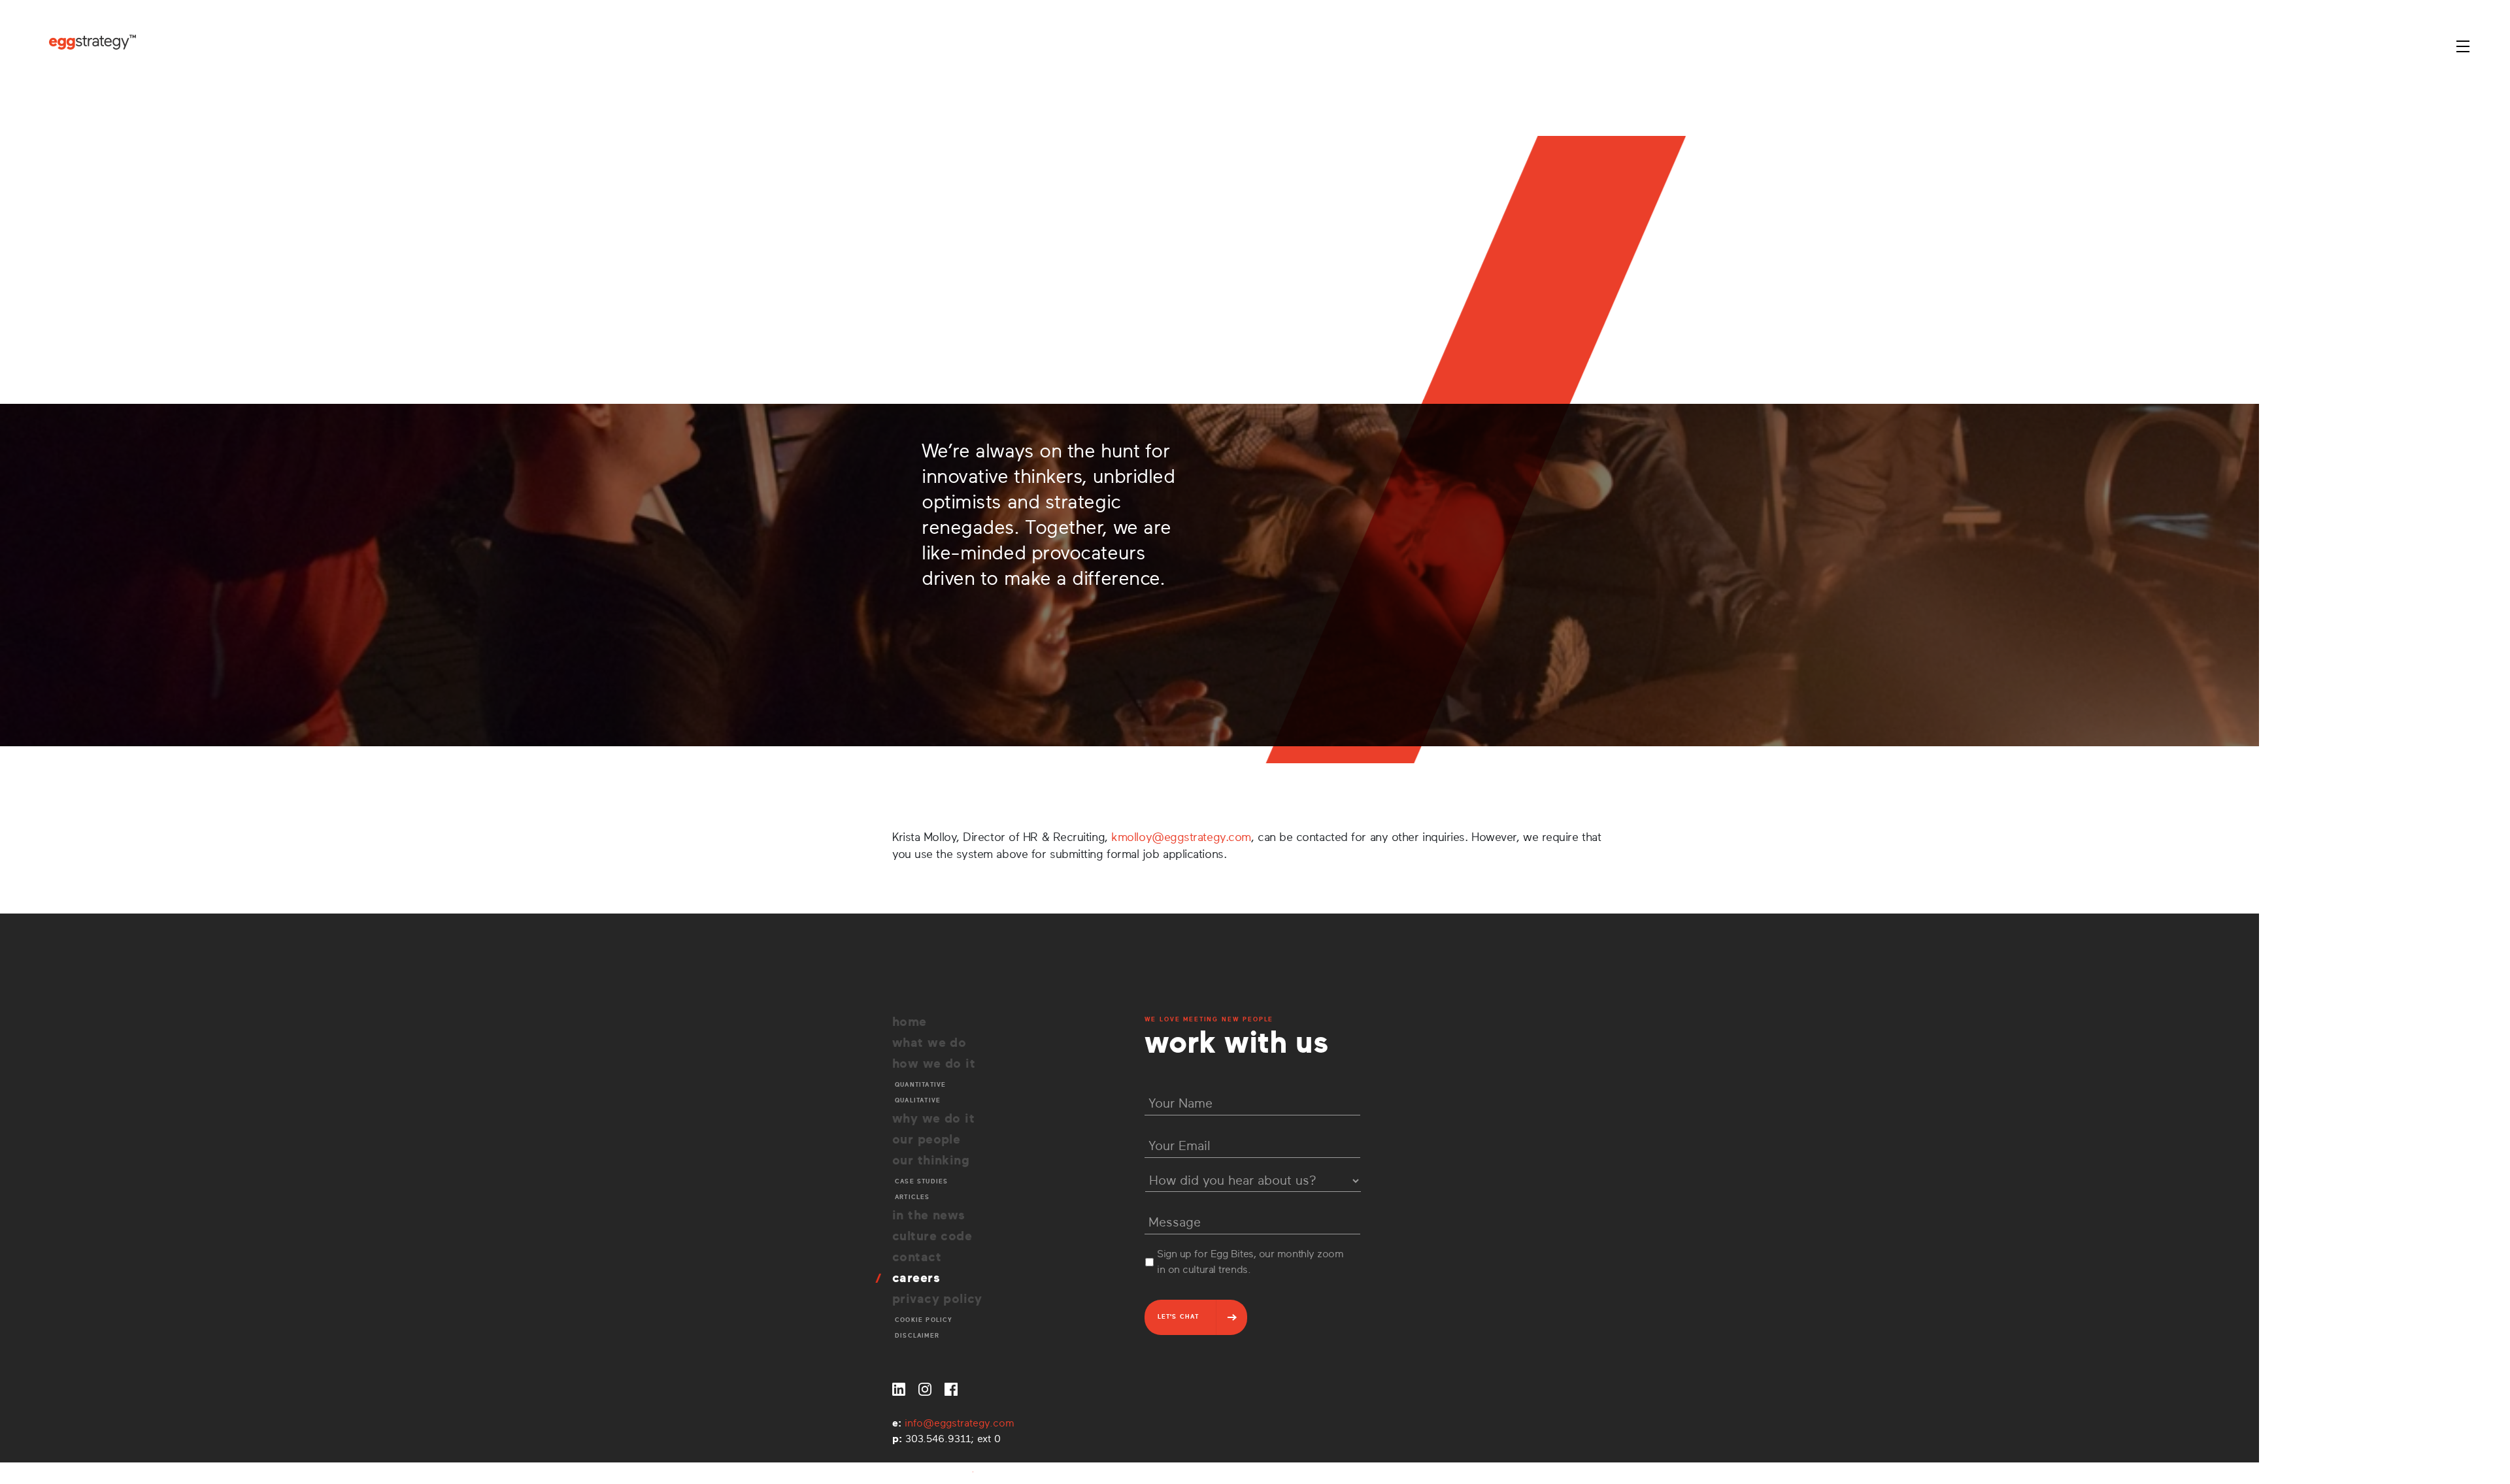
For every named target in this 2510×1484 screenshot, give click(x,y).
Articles (912, 1197)
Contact (917, 1257)
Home (910, 1022)
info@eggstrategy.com (960, 1423)
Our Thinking (931, 1160)
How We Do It (934, 1064)
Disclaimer (917, 1336)
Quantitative (920, 1085)
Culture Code (932, 1236)
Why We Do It (933, 1118)
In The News (929, 1215)
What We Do (929, 1043)
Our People (926, 1139)
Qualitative (918, 1100)
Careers (916, 1278)
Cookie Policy (924, 1320)
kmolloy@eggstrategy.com (1181, 837)
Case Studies (921, 1181)
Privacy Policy (937, 1299)
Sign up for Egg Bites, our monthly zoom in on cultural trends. (1250, 1262)
